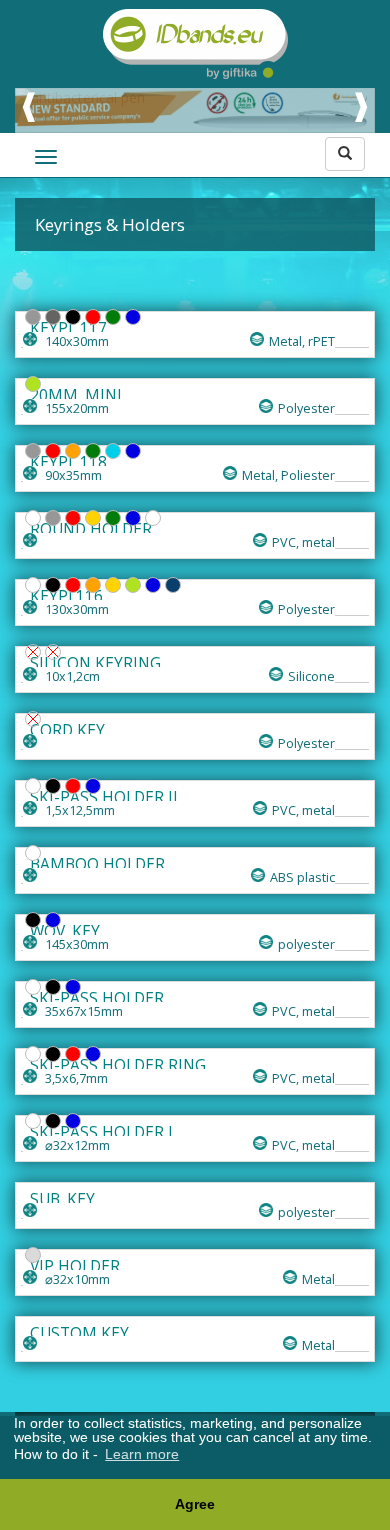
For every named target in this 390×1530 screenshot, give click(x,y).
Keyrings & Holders (110, 224)
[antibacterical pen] (195, 98)
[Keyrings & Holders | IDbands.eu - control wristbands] (195, 44)
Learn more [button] (142, 1454)
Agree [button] (195, 1504)
